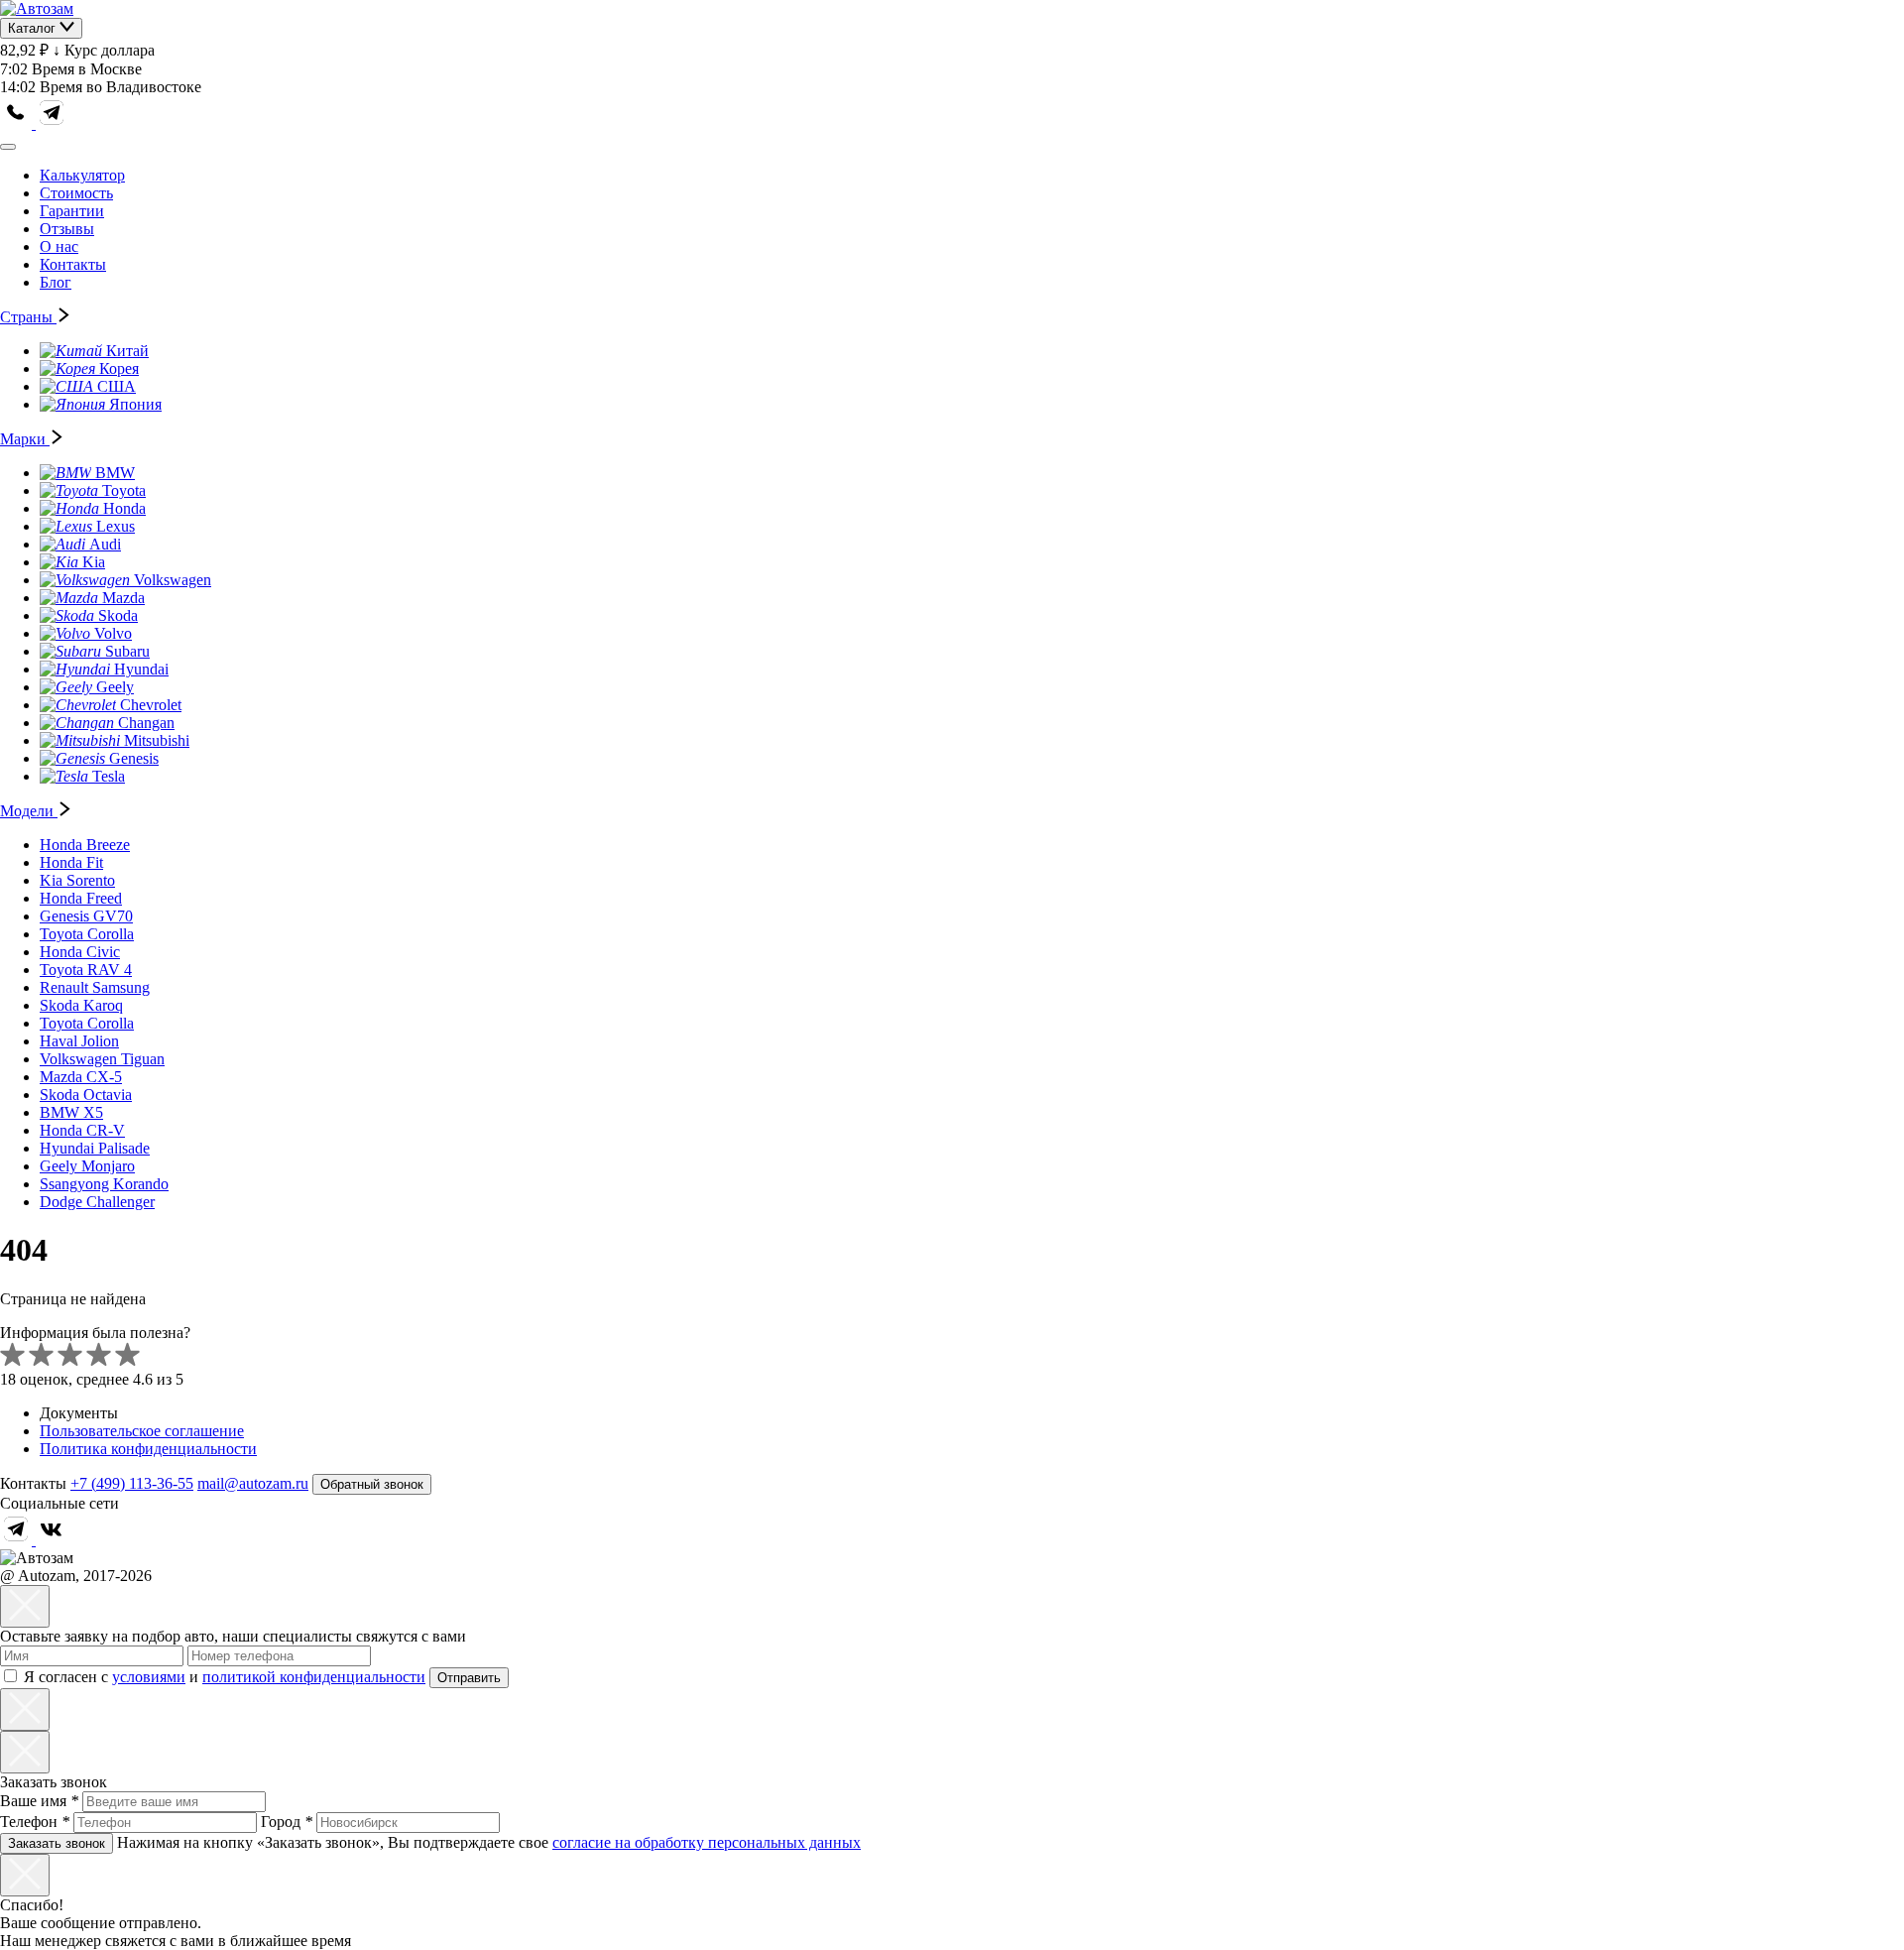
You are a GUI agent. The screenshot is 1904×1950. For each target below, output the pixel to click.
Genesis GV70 (86, 916)
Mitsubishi (157, 740)
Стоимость (76, 193)
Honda (124, 508)
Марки (25, 439)
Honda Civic (80, 952)
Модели (29, 811)
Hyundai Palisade (95, 1148)
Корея (119, 368)
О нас (59, 246)
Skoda (118, 615)
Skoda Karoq (81, 1005)
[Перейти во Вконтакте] (52, 1540)
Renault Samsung (95, 987)
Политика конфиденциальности (148, 1449)
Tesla (109, 776)
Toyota (124, 490)
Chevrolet (151, 705)
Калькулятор (82, 175)
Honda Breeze (85, 845)
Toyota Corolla (87, 934)
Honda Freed (81, 898)
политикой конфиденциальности (314, 1677)
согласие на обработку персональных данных (707, 1842)
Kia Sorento (77, 880)
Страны (28, 317)
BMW (115, 473)
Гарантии (72, 211)
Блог (56, 282)
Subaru (127, 651)
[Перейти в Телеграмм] (18, 1540)
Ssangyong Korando (104, 1184)
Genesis (134, 758)
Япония (135, 404)
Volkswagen (173, 580)
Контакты (73, 264)
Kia (94, 562)
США (117, 386)
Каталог (34, 28)
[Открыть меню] (8, 147)
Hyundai (141, 669)
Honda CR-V (82, 1130)
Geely (115, 687)
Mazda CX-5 (81, 1077)
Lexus (116, 526)
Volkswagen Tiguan (102, 1059)
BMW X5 (71, 1112)
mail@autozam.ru (253, 1483)
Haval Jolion (79, 1041)
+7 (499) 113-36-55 (132, 1483)
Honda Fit (71, 862)
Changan (146, 723)
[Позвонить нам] (18, 123)
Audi (105, 544)
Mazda (123, 598)
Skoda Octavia (86, 1095)
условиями (149, 1677)
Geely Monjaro (87, 1166)
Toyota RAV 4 (86, 970)
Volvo (113, 633)
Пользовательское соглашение (142, 1431)
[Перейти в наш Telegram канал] (52, 123)
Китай (127, 351)
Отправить (469, 1678)
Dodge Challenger (97, 1202)
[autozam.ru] (37, 8)
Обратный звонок (372, 1484)
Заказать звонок (57, 1843)
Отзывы (67, 229)
